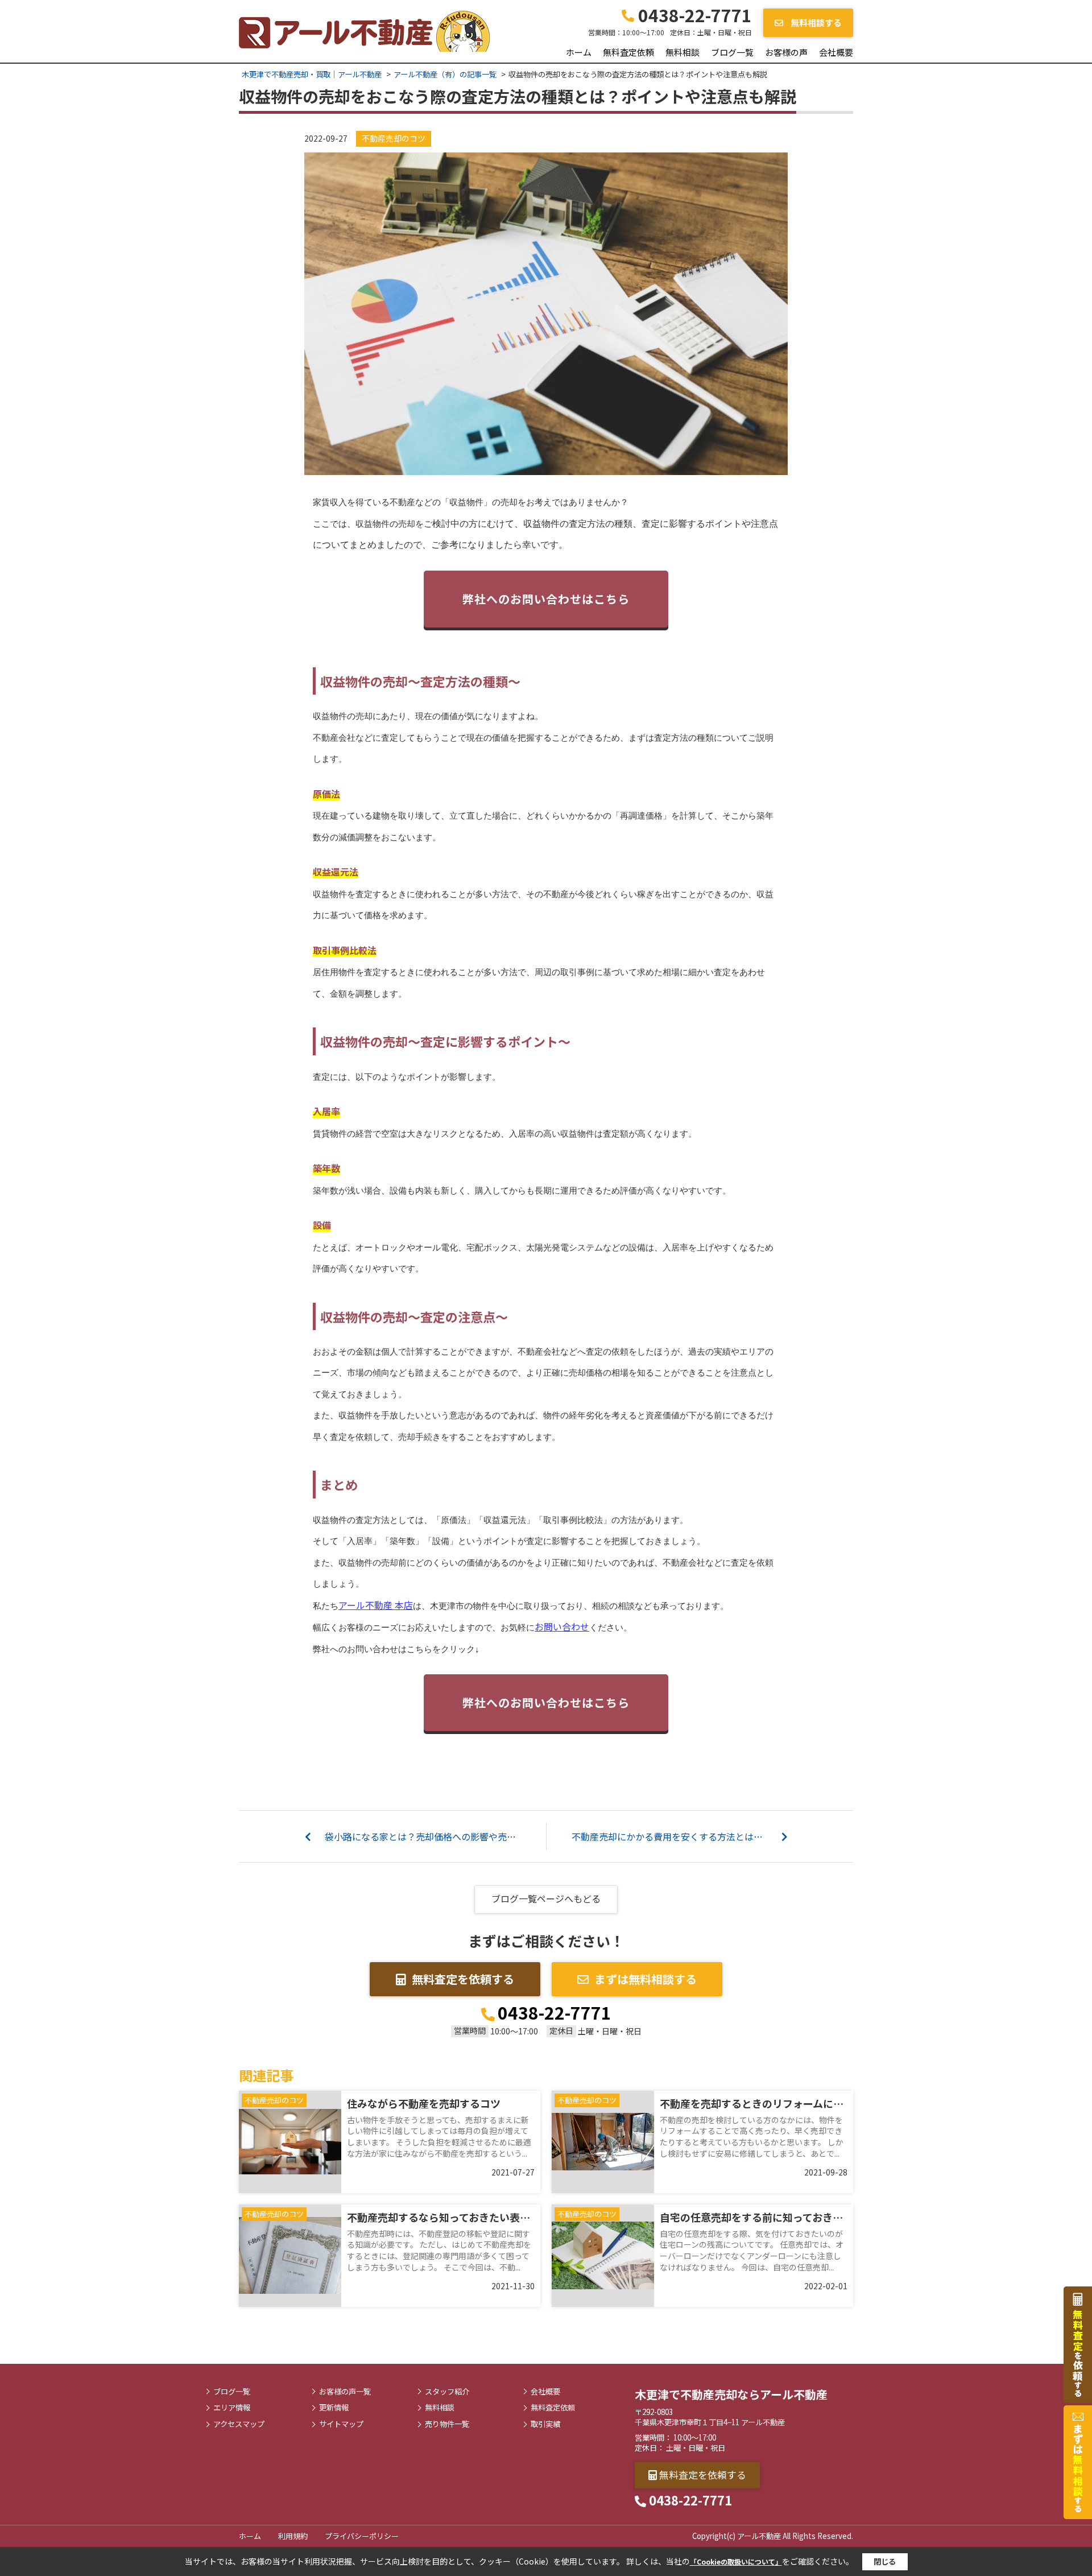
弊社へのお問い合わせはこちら (546, 599)
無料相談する (815, 22)
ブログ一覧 (732, 52)
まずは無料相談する (646, 1979)
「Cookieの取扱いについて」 (736, 2561)
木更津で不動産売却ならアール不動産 (731, 2394)
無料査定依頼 (628, 52)
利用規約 (293, 2536)
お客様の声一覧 (345, 2392)
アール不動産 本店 (376, 1605)
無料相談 (682, 52)
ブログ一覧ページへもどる (546, 1898)
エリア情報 (232, 2408)
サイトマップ (341, 2424)
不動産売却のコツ (394, 138)
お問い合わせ (562, 1626)
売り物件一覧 (447, 2424)
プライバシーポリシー (362, 2536)
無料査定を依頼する (463, 1979)
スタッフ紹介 (447, 2392)
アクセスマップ (239, 2424)
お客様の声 (786, 52)
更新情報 (334, 2408)
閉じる (885, 2561)
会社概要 (836, 52)
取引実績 (545, 2424)
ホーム (579, 52)
